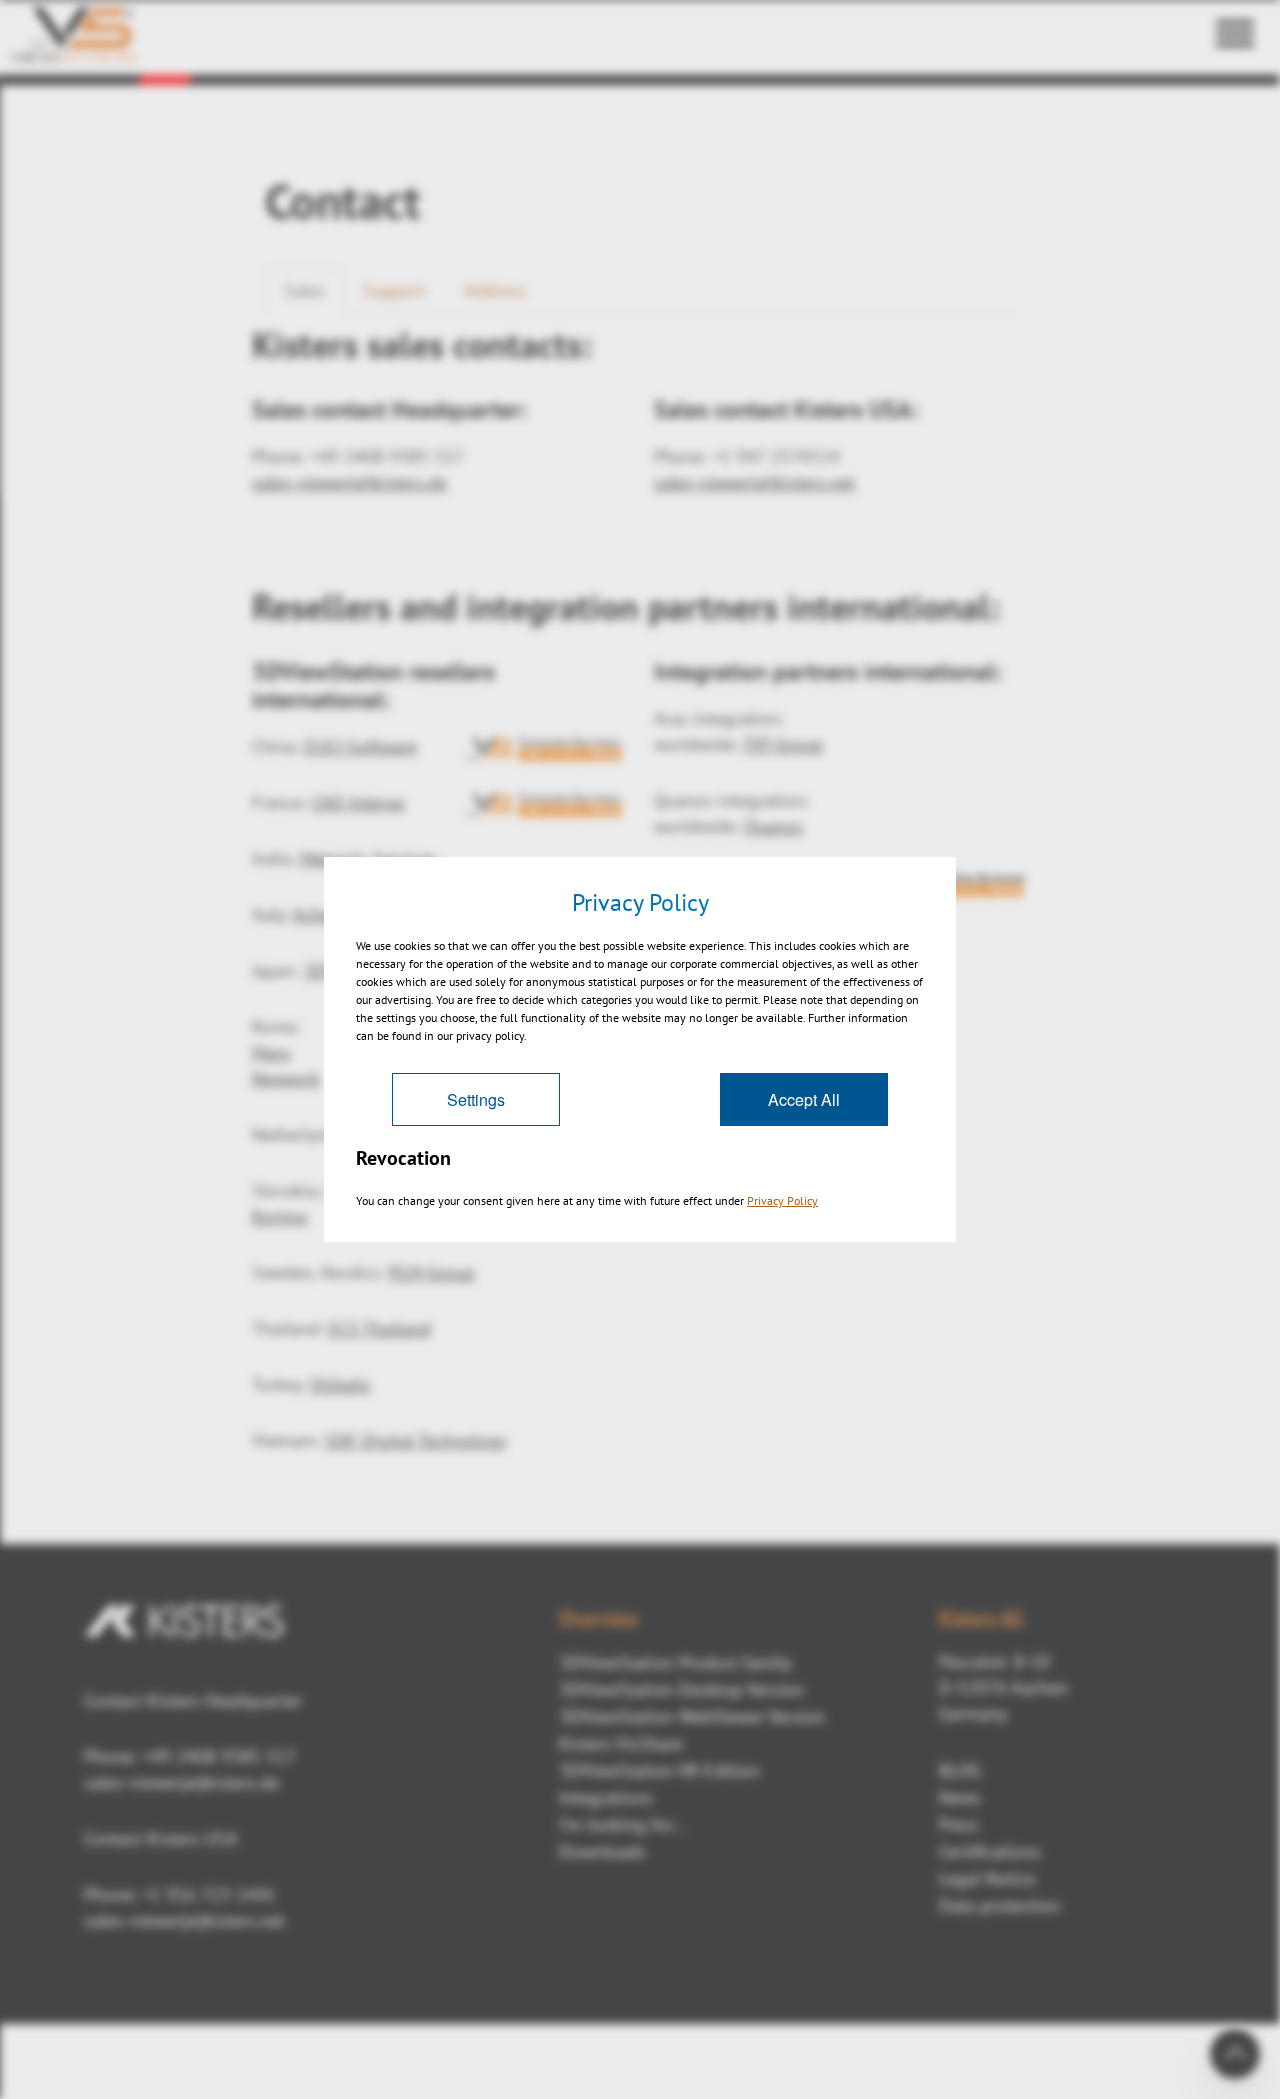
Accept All (804, 1099)
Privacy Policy (782, 1200)
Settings (476, 1099)
